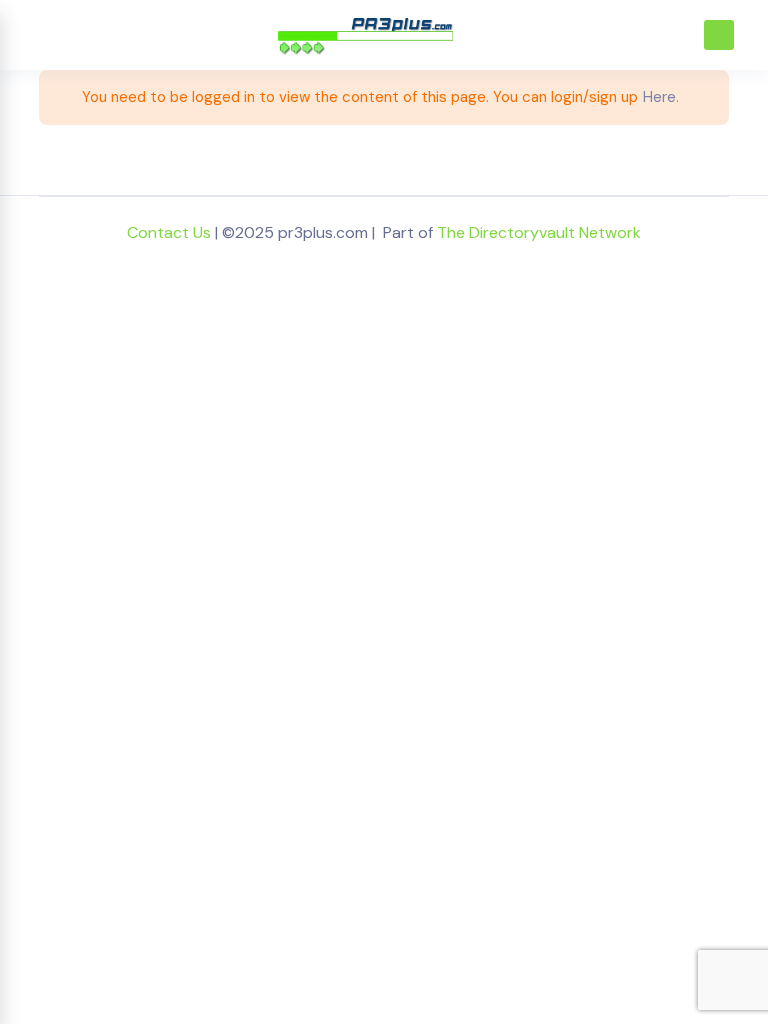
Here (659, 97)
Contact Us (169, 232)
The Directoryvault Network (539, 232)
